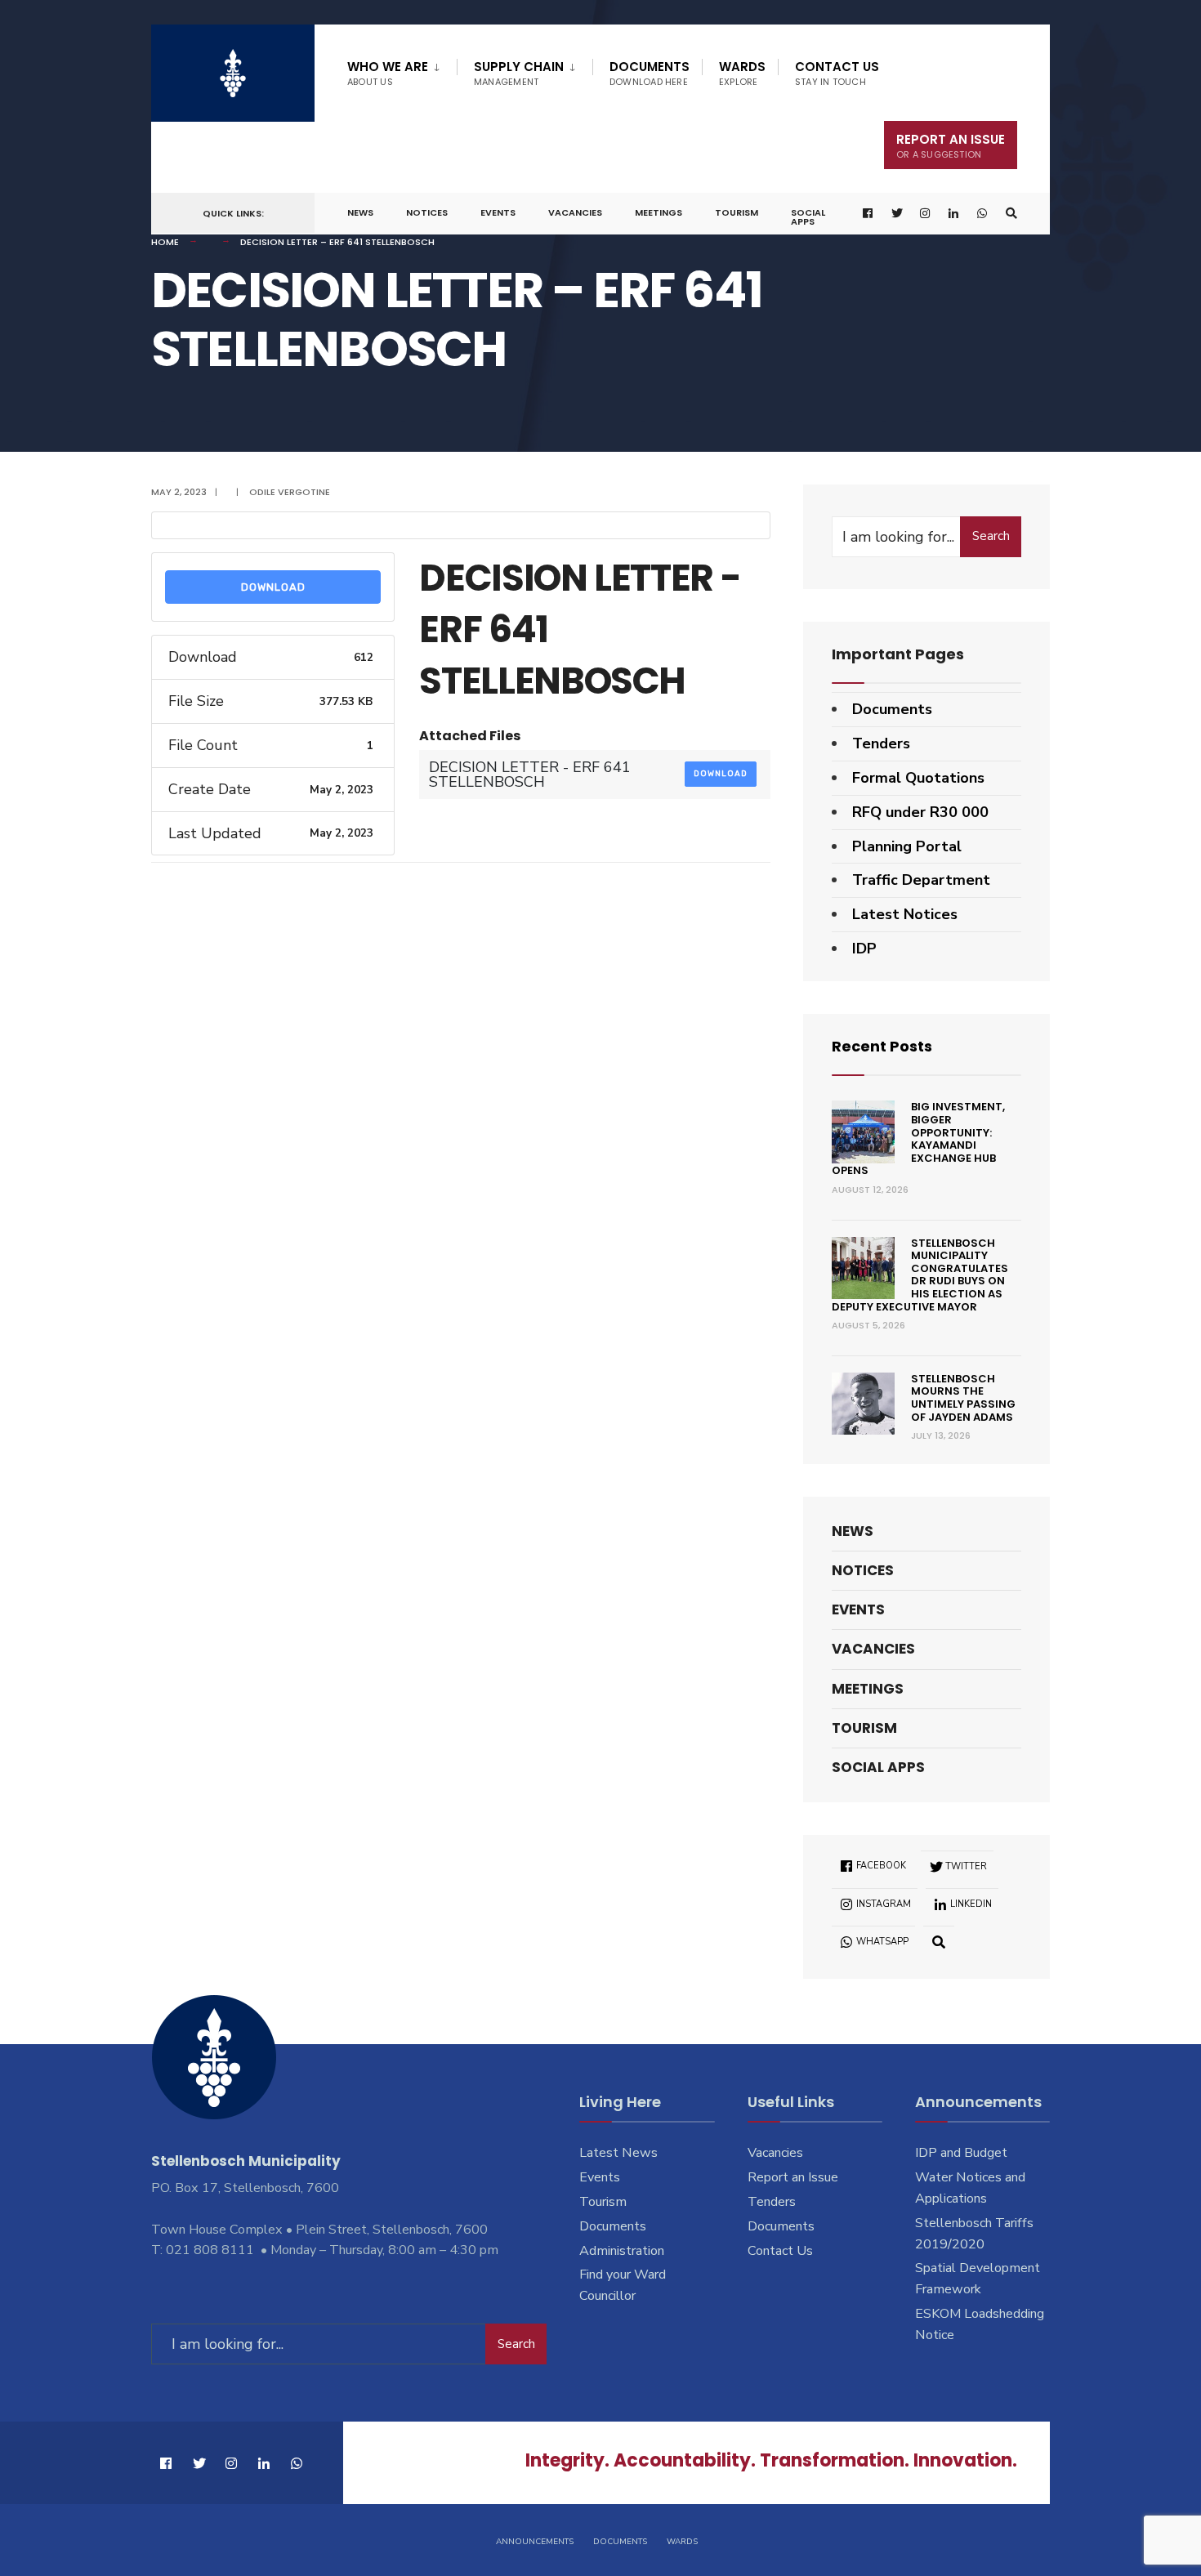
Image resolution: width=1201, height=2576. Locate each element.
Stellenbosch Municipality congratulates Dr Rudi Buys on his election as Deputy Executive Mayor (920, 1275)
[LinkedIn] (954, 214)
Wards (742, 73)
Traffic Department (921, 880)
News (360, 212)
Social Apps (808, 217)
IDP (864, 949)
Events (498, 212)
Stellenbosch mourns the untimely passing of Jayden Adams (963, 1398)
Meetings (659, 212)
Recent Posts (882, 1046)
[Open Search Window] (1011, 214)
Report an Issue (793, 2177)
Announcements (535, 2542)
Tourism (737, 212)
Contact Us (837, 73)
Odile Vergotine (290, 492)
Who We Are (388, 73)
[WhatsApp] (983, 214)
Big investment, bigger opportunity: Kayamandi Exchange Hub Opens (918, 1138)
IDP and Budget (961, 2153)
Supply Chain (519, 73)
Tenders (881, 743)
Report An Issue (951, 146)
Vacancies (575, 212)
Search (991, 536)
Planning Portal (907, 846)
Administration (622, 2251)
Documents (650, 73)
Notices (427, 212)
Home (165, 242)
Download (273, 587)
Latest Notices (905, 914)
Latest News (618, 2153)
